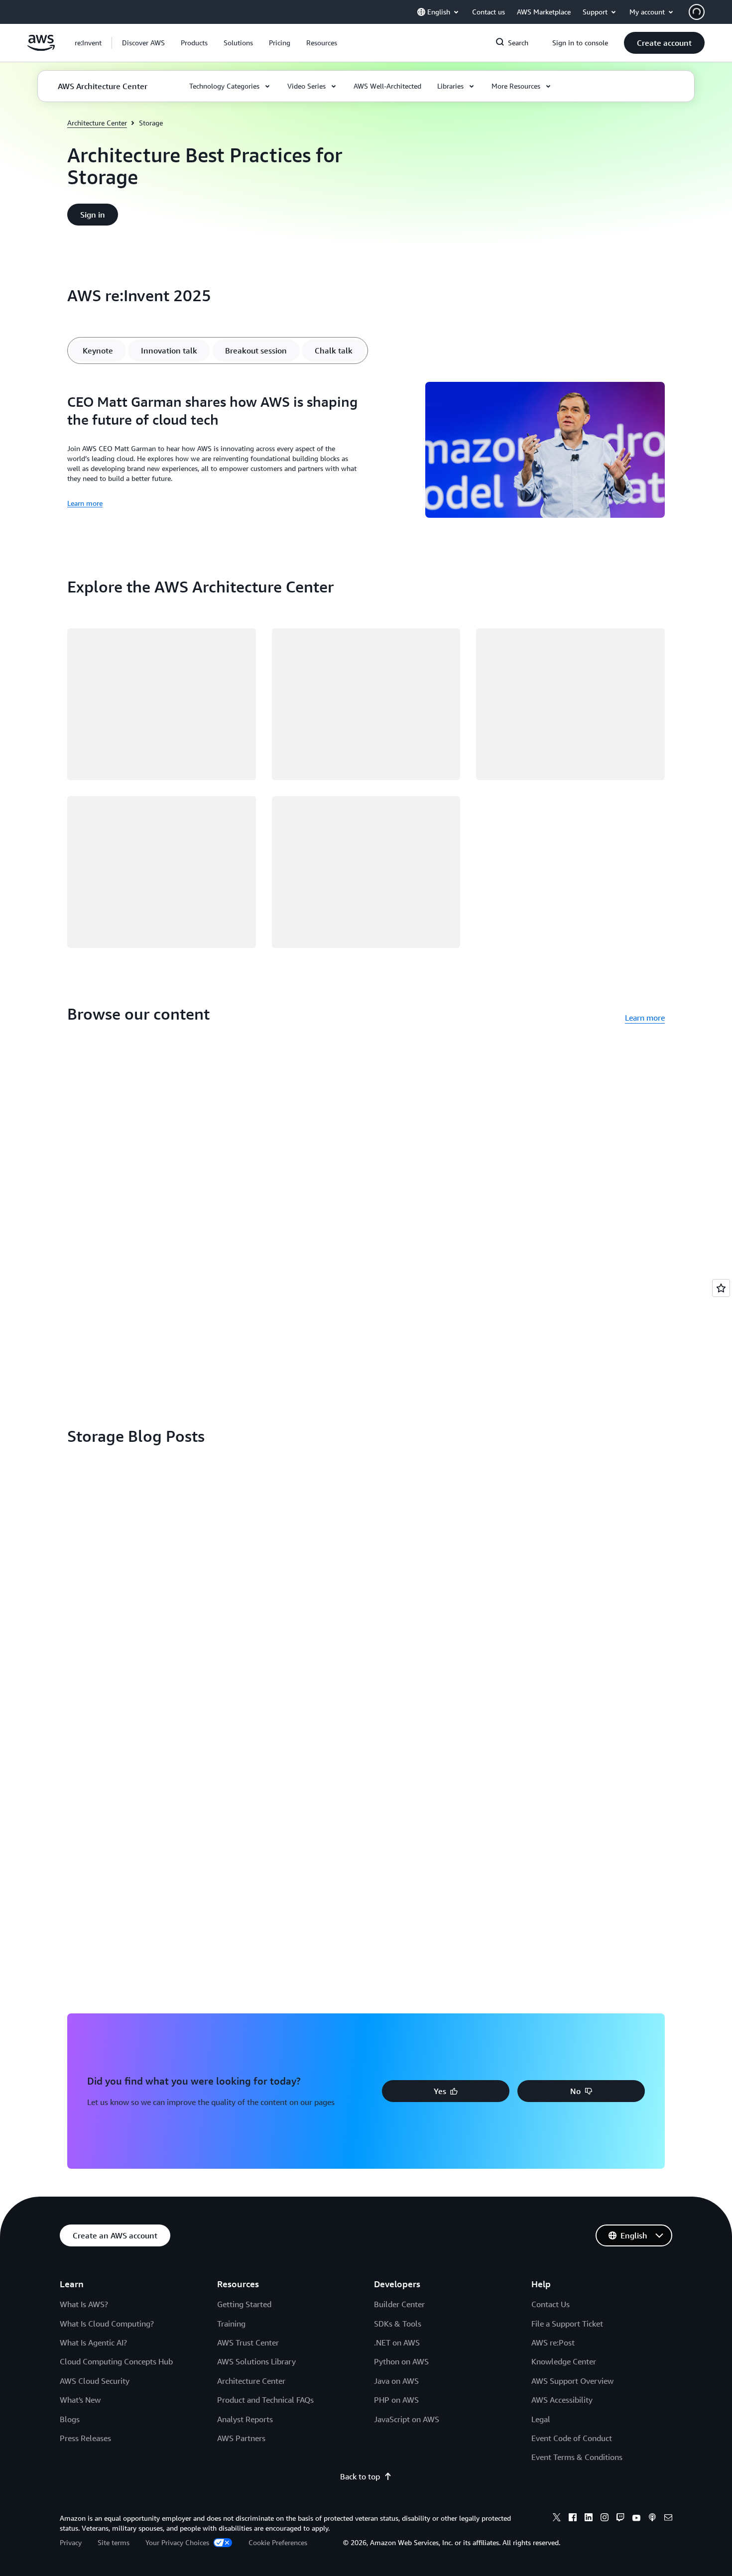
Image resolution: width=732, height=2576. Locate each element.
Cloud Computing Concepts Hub (116, 2361)
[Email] (668, 2519)
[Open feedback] (721, 1288)
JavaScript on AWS (407, 2419)
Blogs (70, 2419)
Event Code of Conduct (572, 2438)
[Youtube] (636, 2519)
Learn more (85, 503)
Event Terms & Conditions (577, 2457)
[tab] (98, 351)
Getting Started (244, 2304)
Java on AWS (396, 2381)
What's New (80, 2400)
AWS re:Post (553, 2342)
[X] (557, 2519)
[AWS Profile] (697, 12)
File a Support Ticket (567, 2324)
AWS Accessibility (562, 2400)
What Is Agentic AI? (93, 2342)
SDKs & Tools (398, 2324)
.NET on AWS (397, 2342)
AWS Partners (241, 2438)
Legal (541, 2419)
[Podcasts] (652, 2519)
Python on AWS (401, 2361)
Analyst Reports (245, 2419)
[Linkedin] (589, 2519)
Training (231, 2324)
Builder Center (399, 2304)
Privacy (71, 2542)
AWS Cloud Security (95, 2381)
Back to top (360, 2476)
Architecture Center (97, 123)
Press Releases (85, 2438)
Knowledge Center (564, 2361)
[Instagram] (605, 2519)
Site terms (114, 2542)
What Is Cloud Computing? (107, 2324)
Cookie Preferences (278, 2542)
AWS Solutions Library (256, 2361)
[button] (143, 43)
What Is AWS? (84, 2304)
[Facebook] (573, 2519)
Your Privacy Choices (178, 2542)
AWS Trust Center (248, 2342)
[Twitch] (620, 2519)
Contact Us (550, 2304)
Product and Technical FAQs (265, 2400)
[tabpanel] (366, 451)
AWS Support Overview (572, 2381)
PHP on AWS (396, 2400)
